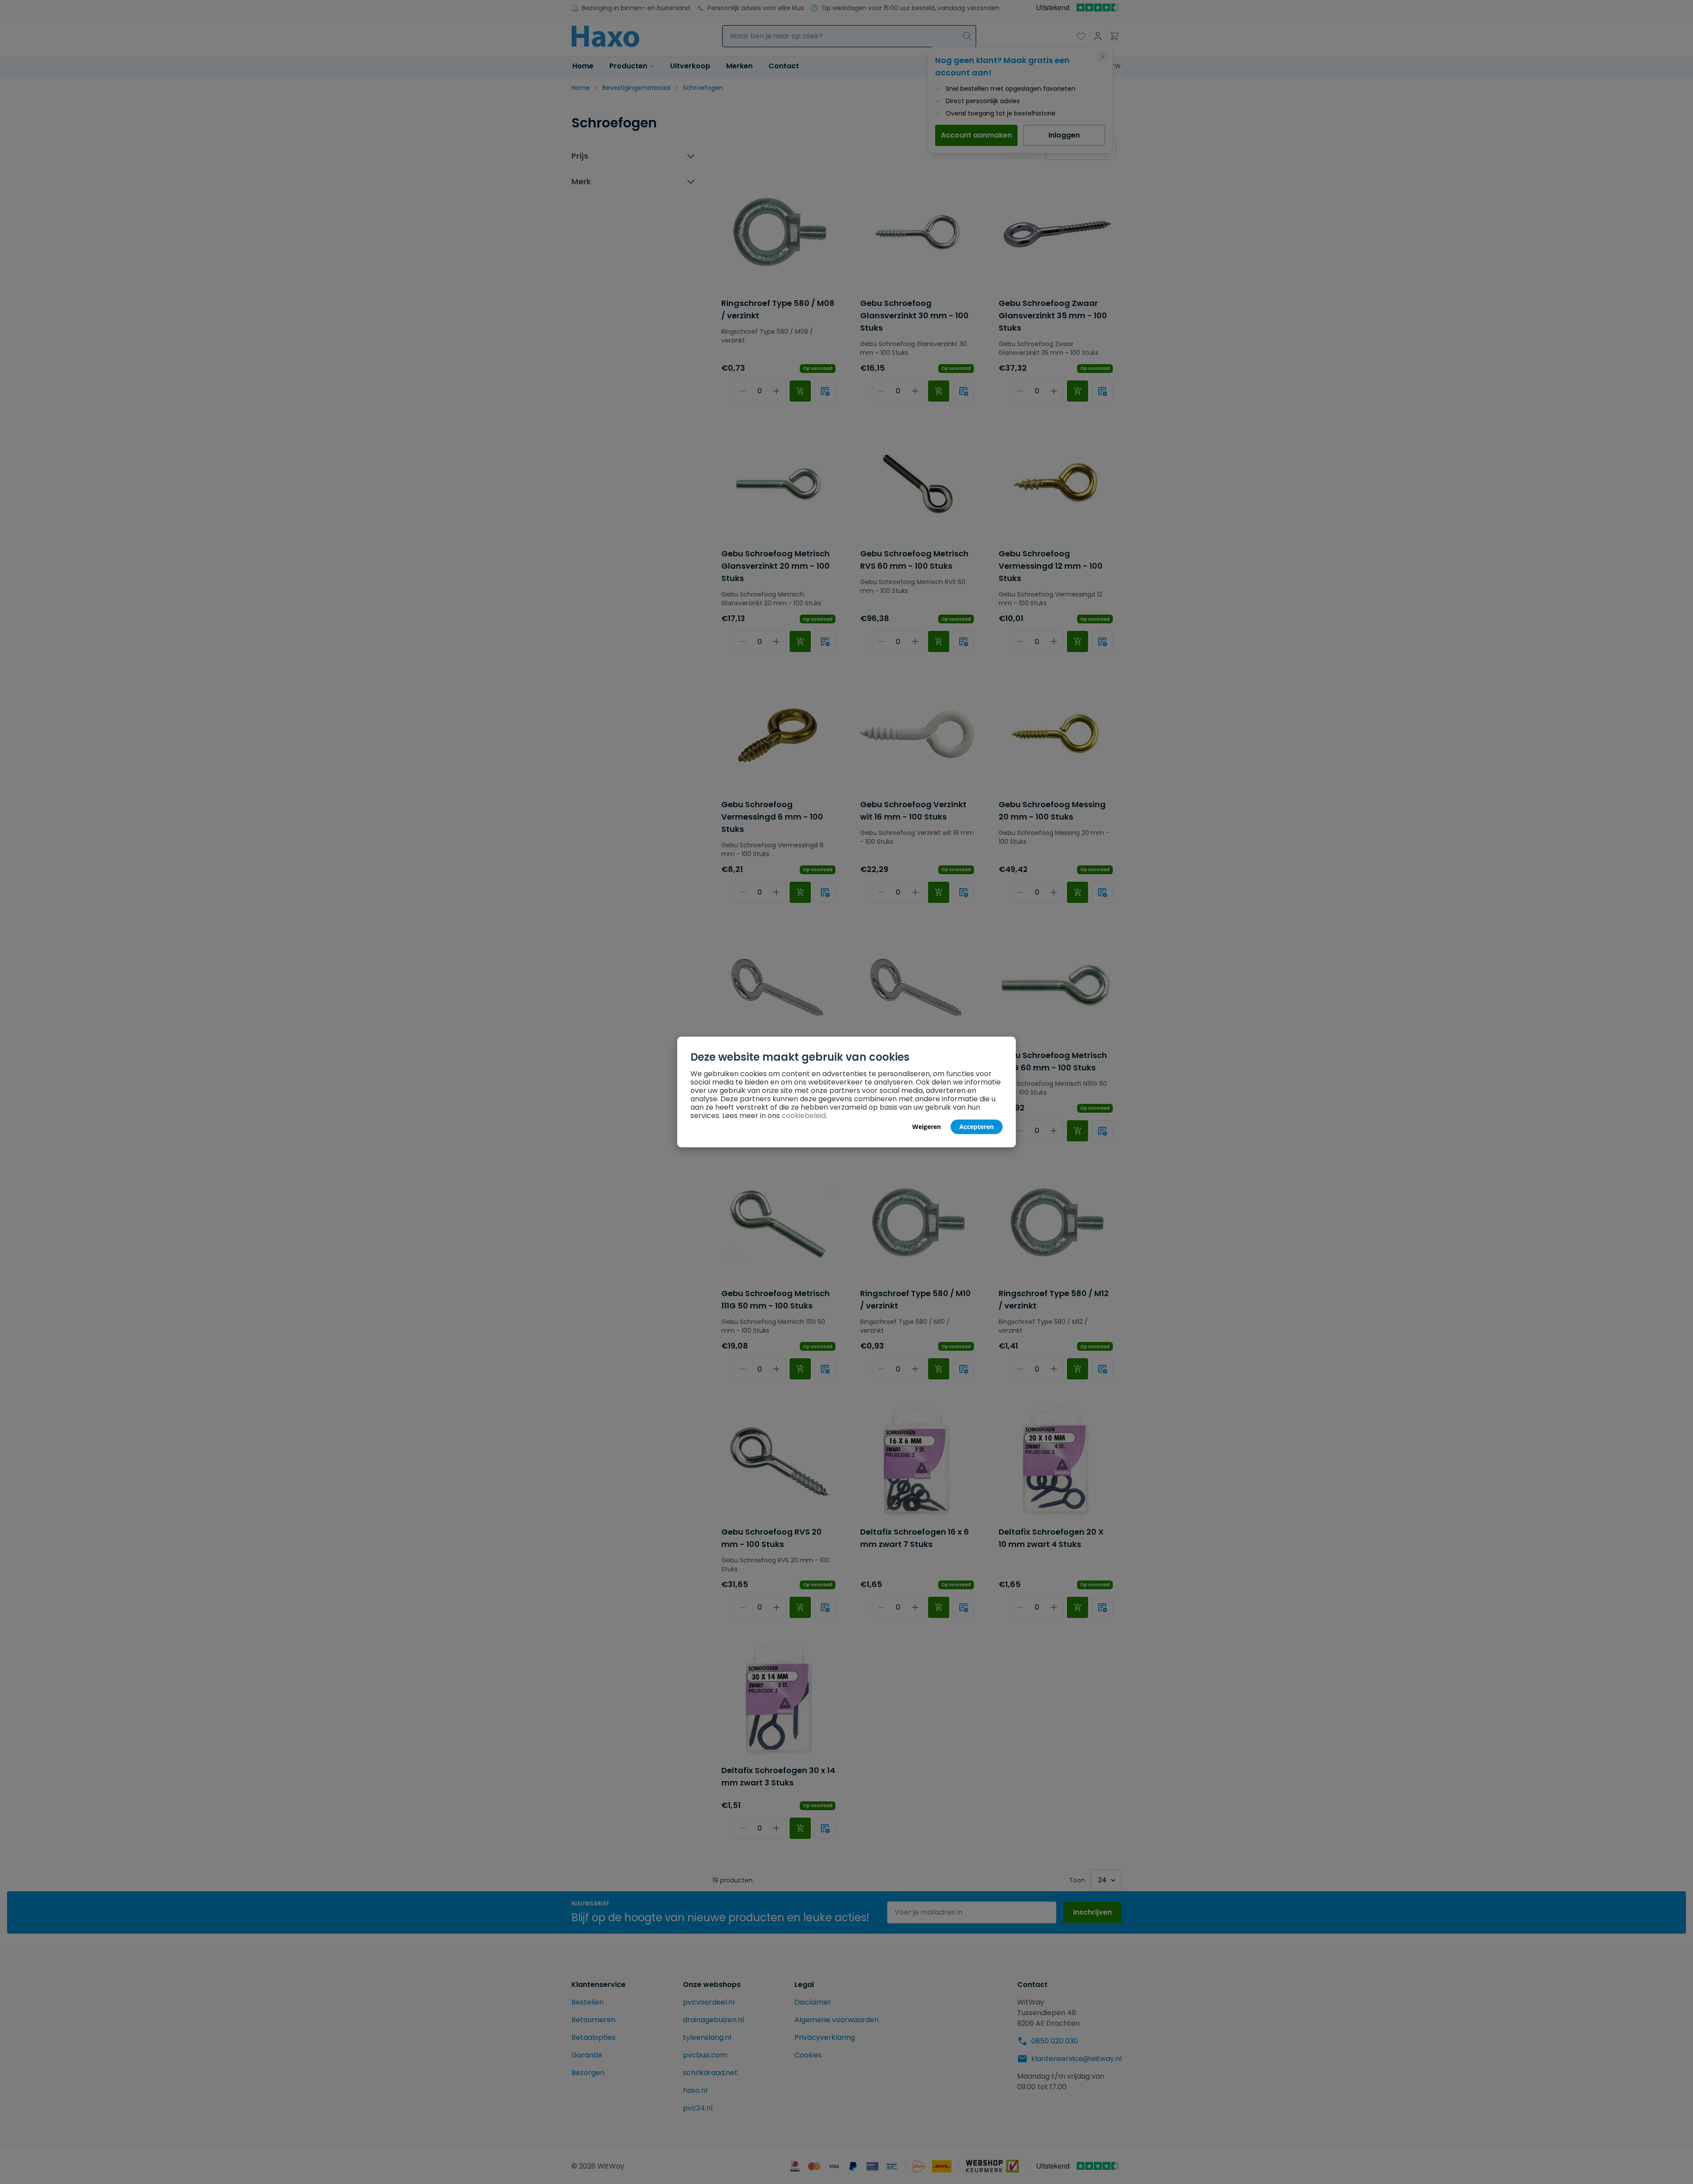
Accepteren (977, 1127)
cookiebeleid (804, 1116)
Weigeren (927, 1127)
